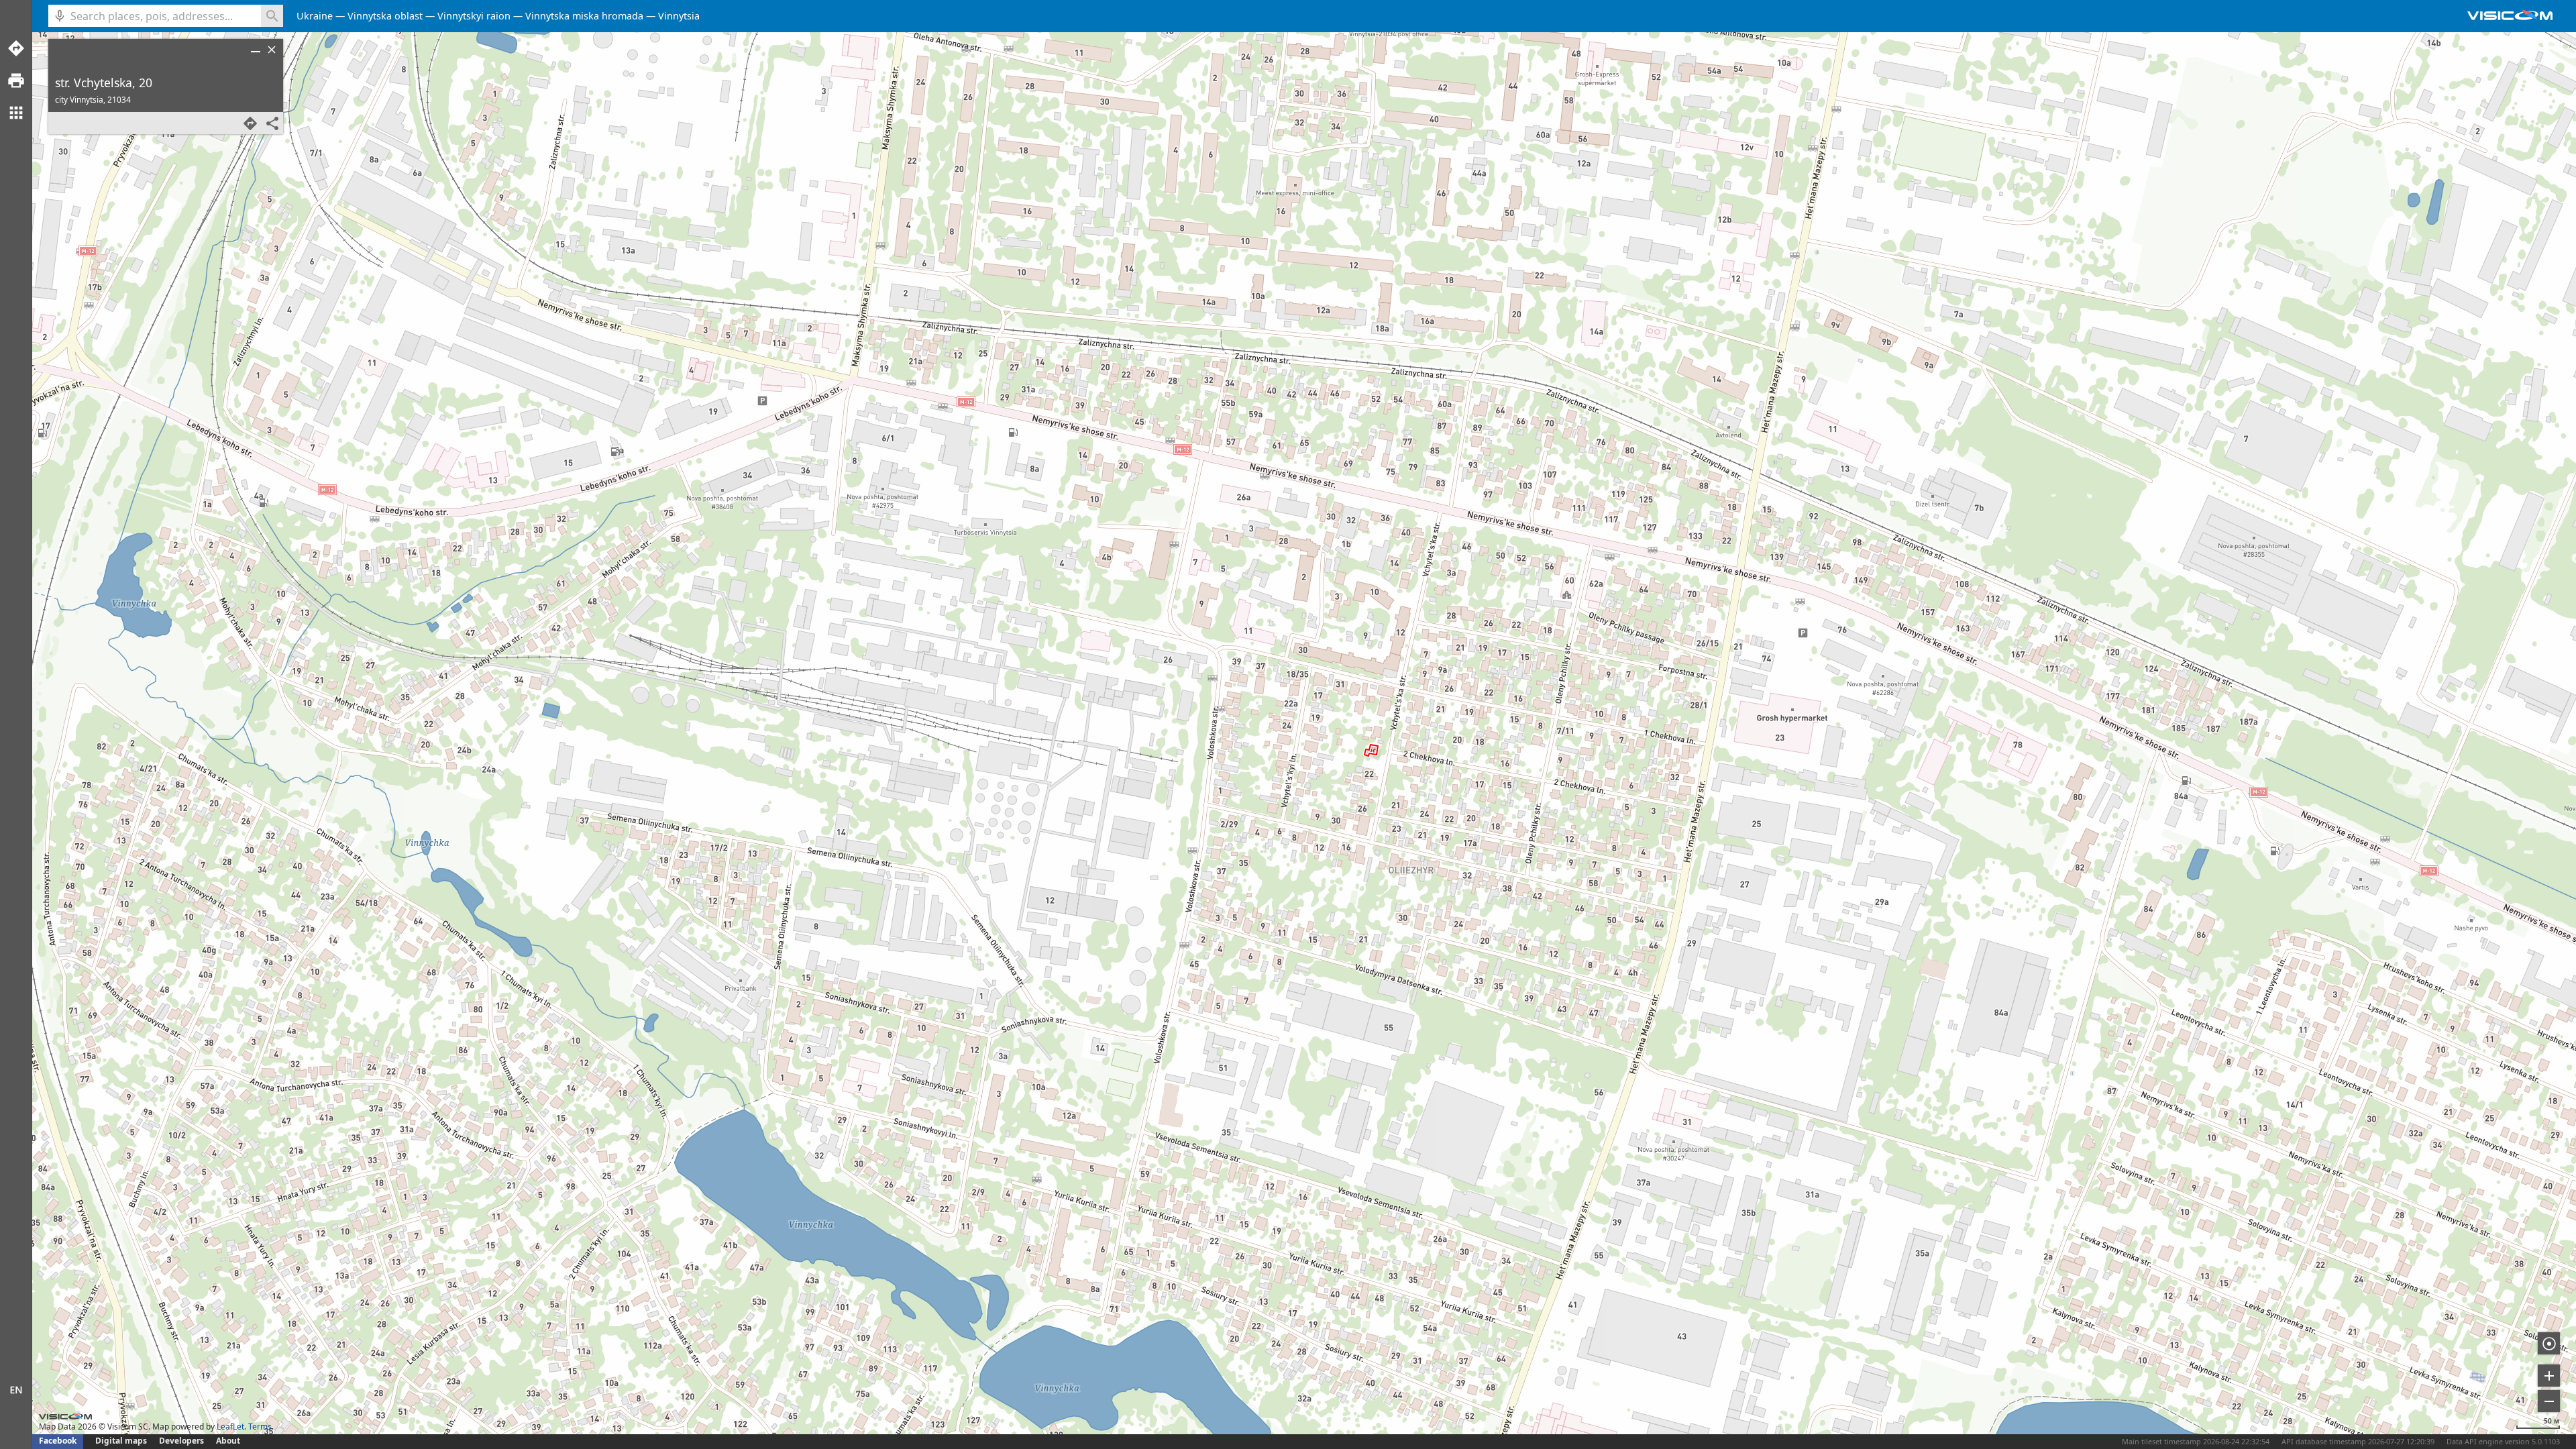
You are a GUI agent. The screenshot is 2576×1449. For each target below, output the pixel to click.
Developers (181, 1441)
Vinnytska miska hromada (584, 16)
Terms (260, 1427)
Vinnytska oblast (385, 16)
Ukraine (315, 16)
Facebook (58, 1441)
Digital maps (122, 1441)
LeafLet (230, 1427)
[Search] (272, 16)
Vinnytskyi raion (474, 16)
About (228, 1441)
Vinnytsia (679, 16)
